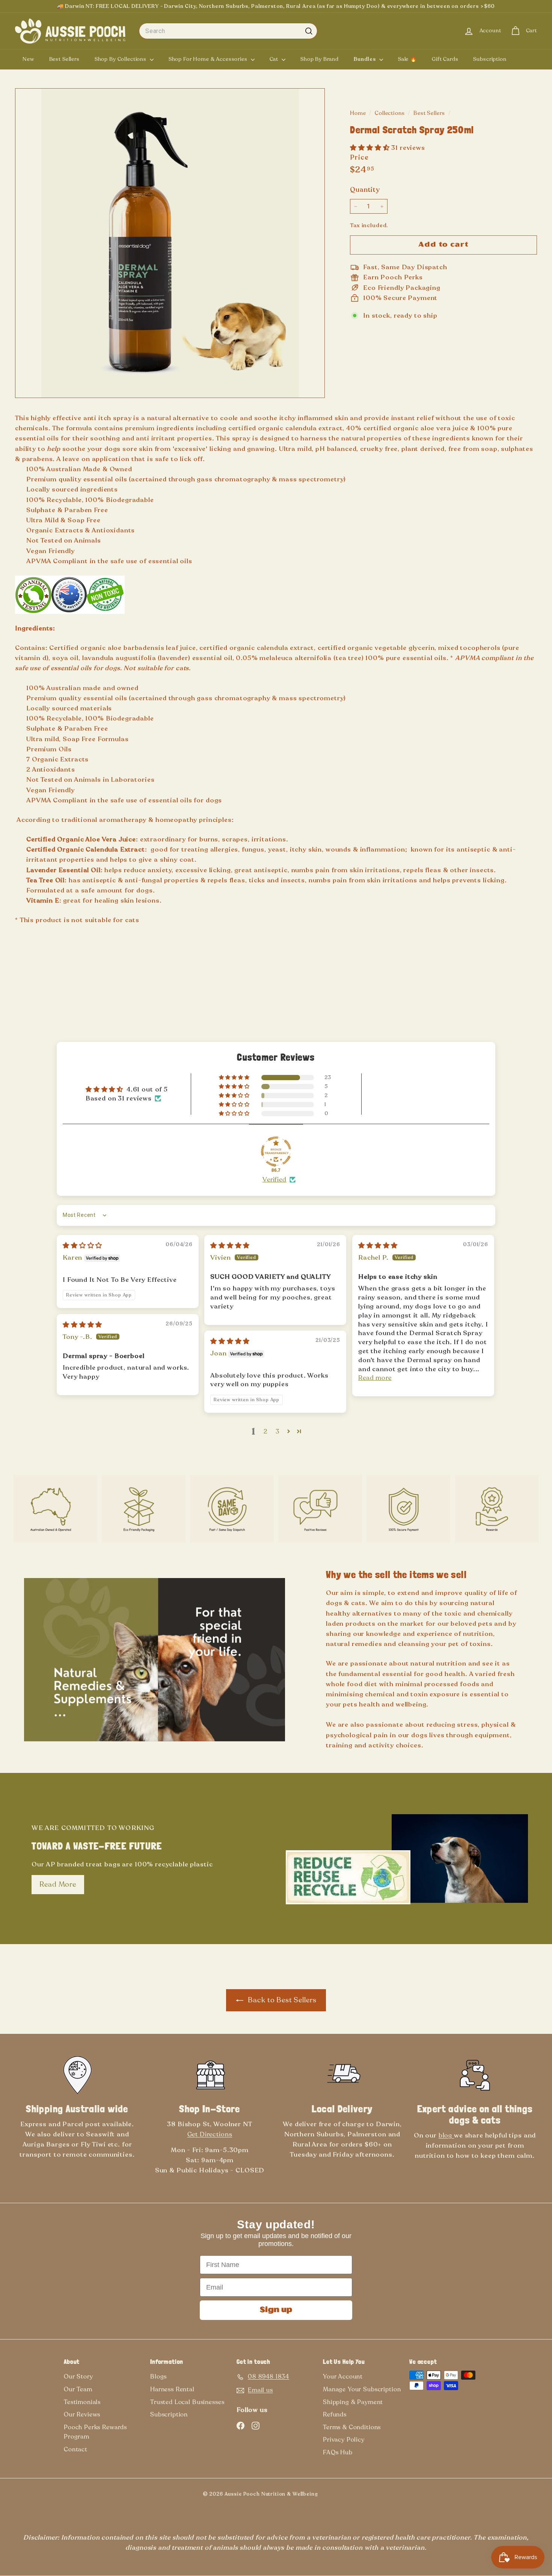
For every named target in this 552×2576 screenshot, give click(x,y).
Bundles (366, 59)
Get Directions (210, 2134)
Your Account (343, 2377)
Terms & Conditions (352, 2427)
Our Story (78, 2377)
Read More (58, 1884)
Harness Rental (172, 2389)
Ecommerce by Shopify (342, 2496)
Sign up (276, 2310)
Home (359, 113)
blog (446, 2135)
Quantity (365, 190)
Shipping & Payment (353, 2402)
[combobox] (228, 31)
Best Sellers (64, 59)
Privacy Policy (344, 2440)
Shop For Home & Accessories (209, 59)
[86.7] (276, 1152)
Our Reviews (82, 2415)
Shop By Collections (121, 59)
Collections (390, 113)
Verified (274, 1179)
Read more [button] (375, 1378)
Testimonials (82, 2402)
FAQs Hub (338, 2452)
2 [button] (266, 1431)
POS (330, 2496)
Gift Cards (445, 59)
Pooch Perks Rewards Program (95, 2432)
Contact (76, 2449)
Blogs (158, 2377)
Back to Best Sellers (281, 2000)
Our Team (78, 2389)
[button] (371, 148)
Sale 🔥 (407, 59)
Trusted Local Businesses (187, 2402)
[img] (82, 1246)
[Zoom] (170, 243)
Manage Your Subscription (362, 2389)
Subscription (490, 59)
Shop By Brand (320, 59)
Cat (275, 59)
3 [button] (278, 1431)
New (28, 59)
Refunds (335, 2415)
